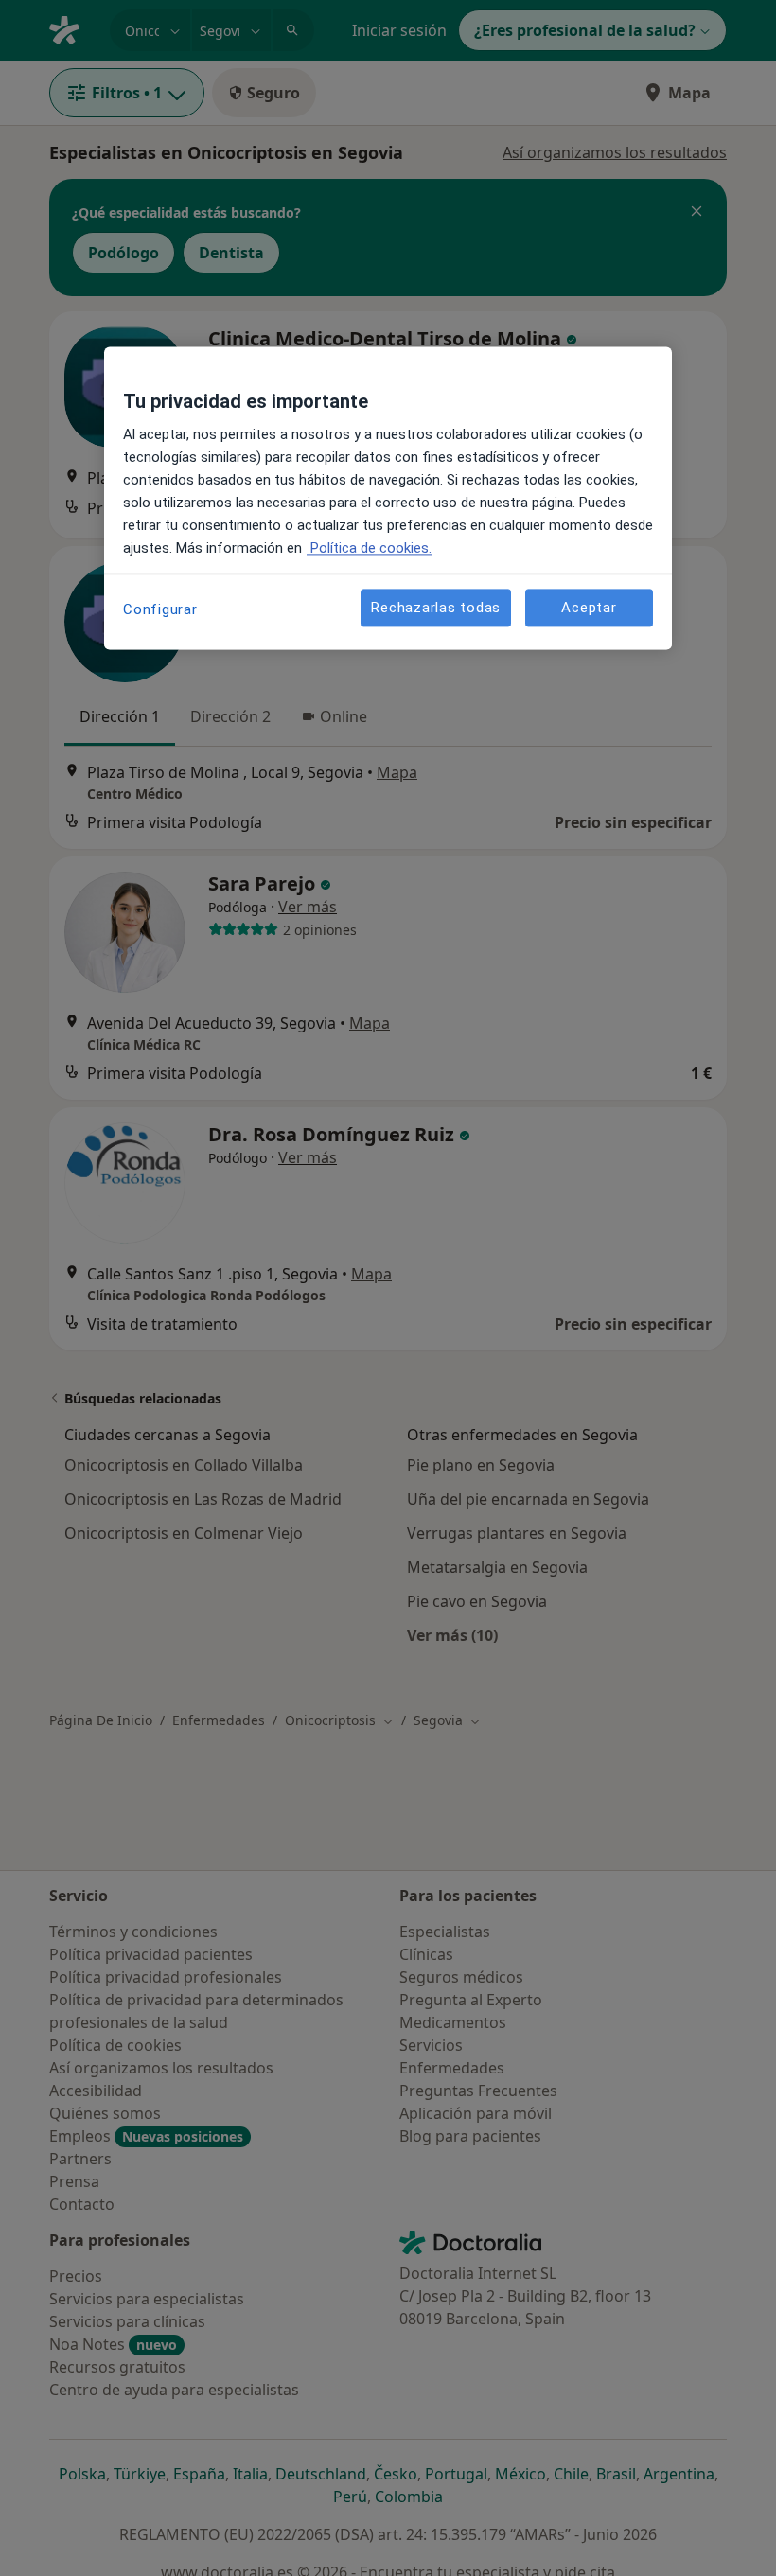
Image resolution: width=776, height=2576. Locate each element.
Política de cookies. (369, 549)
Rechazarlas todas (436, 608)
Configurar (160, 610)
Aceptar (589, 608)
